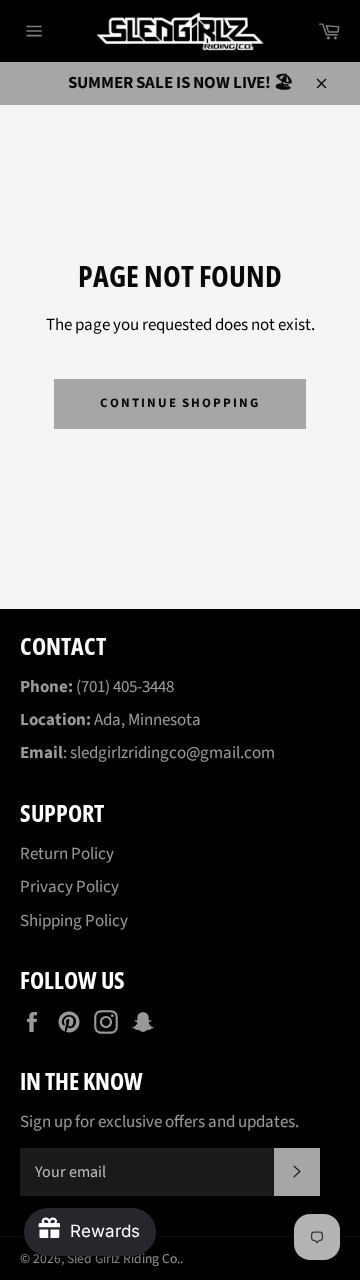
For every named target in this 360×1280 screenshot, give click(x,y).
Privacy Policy (69, 887)
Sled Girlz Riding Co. (123, 1258)
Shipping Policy (74, 921)
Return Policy (67, 854)
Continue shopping (180, 403)
